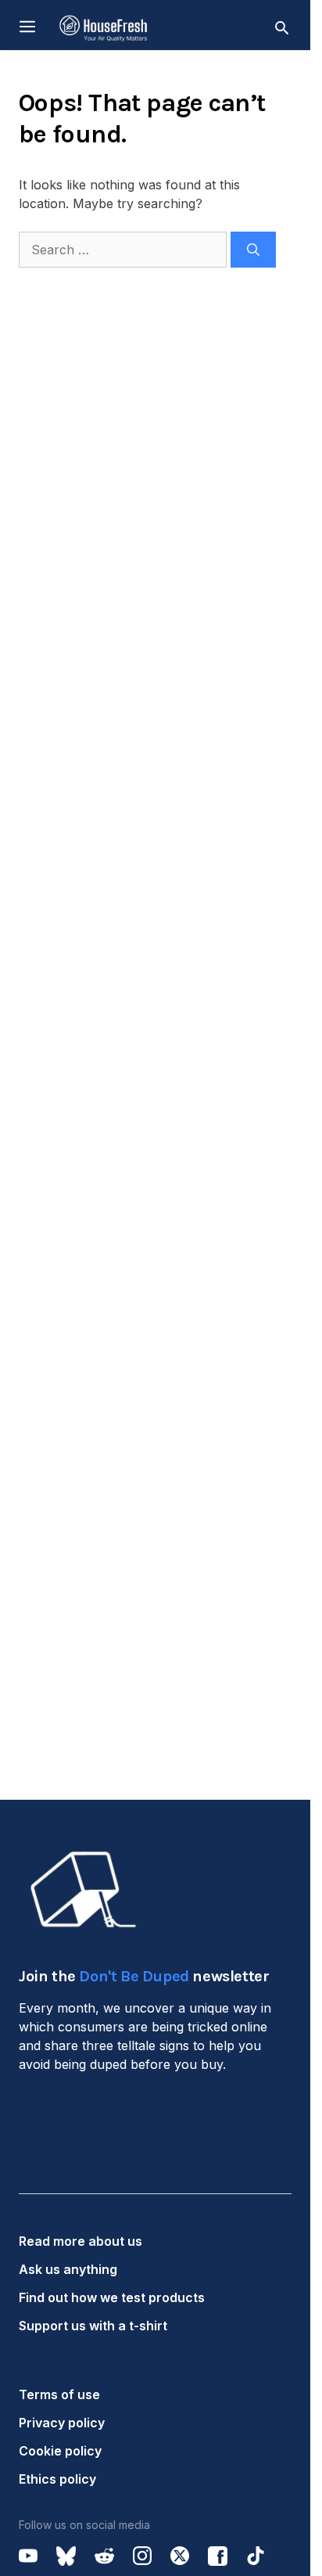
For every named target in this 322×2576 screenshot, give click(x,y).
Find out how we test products (112, 2297)
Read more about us (80, 2241)
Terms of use (59, 2394)
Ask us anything (68, 2269)
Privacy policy (62, 2423)
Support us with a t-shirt (93, 2326)
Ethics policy (57, 2479)
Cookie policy (60, 2451)
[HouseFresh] (104, 27)
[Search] (253, 250)
